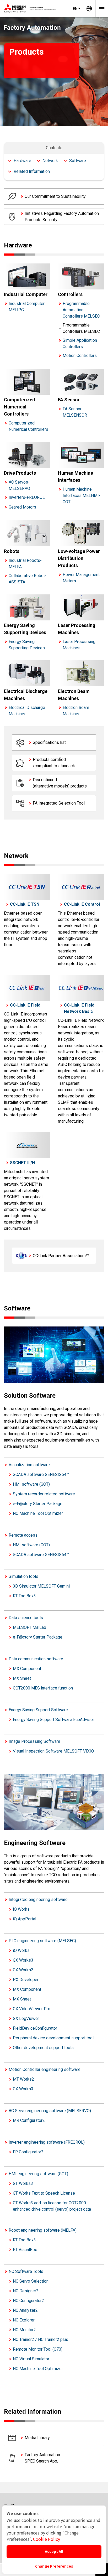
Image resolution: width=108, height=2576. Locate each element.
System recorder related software (44, 1494)
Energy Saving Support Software (38, 1710)
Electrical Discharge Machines (27, 711)
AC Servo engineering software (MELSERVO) (50, 2111)
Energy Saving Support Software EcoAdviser (53, 1720)
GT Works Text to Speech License (44, 2193)
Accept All (54, 2551)
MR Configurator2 (29, 2120)
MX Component (27, 1669)
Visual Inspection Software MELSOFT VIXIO (53, 1751)
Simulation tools (23, 1576)
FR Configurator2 (28, 2152)
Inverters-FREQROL (27, 497)
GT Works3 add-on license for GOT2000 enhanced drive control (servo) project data (52, 2206)
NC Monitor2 (24, 2330)
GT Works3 (23, 2183)
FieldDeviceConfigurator (35, 2028)
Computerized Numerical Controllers (28, 426)
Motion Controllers (80, 356)
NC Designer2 (26, 2291)
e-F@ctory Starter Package (38, 1504)
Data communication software (36, 1659)
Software (78, 161)
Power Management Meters (81, 578)
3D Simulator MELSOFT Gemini (41, 1586)
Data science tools (26, 1618)
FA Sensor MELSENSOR (75, 412)
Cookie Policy (47, 2539)
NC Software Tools (26, 2271)
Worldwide (89, 9)
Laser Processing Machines (79, 645)
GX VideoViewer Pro (32, 2009)
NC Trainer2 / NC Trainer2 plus (40, 2339)
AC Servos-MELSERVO (19, 485)
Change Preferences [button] (54, 2566)
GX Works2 (23, 1970)
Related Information (32, 171)
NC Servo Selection (31, 2281)
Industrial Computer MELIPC (27, 307)
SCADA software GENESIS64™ (41, 1474)
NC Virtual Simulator (31, 2359)
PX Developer (26, 1980)
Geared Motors (22, 507)
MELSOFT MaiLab (29, 1627)
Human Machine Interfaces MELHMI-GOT (82, 496)
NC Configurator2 (28, 2301)
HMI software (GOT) (31, 1484)
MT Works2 (23, 2079)
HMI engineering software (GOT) (38, 2174)
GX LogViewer (26, 2018)
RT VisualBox (25, 2250)
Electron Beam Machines (76, 711)
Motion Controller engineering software (45, 2069)
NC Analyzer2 (25, 2310)
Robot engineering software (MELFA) (43, 2230)
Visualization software (29, 1465)
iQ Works (21, 1909)
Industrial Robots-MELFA (25, 564)
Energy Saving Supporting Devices (27, 645)
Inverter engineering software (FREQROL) (47, 2142)
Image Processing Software (34, 1741)
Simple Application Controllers (80, 343)
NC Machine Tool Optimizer (38, 1513)
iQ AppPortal (25, 1919)
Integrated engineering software (38, 1899)
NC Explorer (24, 2320)
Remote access (23, 1535)
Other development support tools (43, 2048)
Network (50, 161)
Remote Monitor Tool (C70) (38, 2349)
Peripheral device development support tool (53, 2038)
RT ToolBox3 (24, 1596)
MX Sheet (22, 1678)
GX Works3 (23, 1960)
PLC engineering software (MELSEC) (42, 1941)
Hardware (22, 161)
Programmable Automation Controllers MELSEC (81, 310)
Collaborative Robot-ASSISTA (28, 579)
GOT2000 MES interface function (43, 1688)
